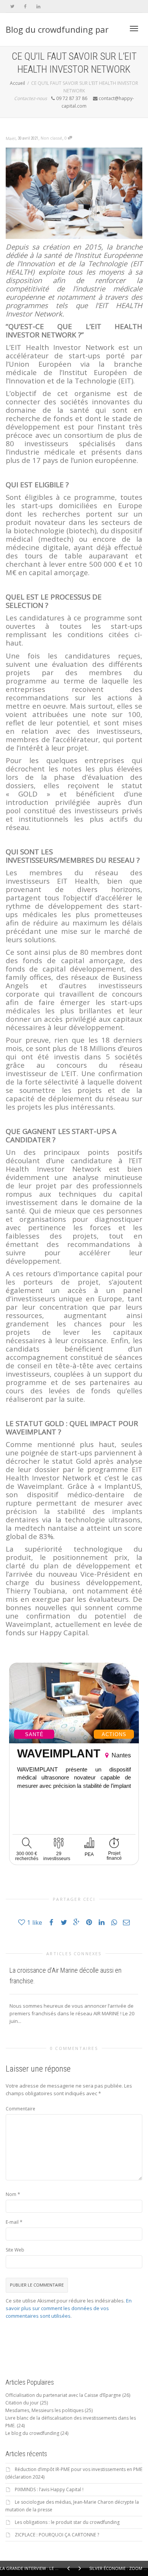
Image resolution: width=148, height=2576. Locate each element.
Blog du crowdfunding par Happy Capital (57, 35)
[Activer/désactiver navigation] (134, 29)
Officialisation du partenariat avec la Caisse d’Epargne (63, 2395)
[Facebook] (25, 6)
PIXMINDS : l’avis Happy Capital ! (49, 2489)
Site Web (15, 2250)
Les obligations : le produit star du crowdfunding (67, 2522)
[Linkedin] (38, 6)
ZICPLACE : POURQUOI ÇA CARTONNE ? (57, 2535)
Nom (11, 2194)
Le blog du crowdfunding (32, 2433)
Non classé (51, 138)
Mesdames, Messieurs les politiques (44, 2410)
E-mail (12, 2222)
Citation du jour (22, 2403)
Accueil (17, 83)
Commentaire (20, 2109)
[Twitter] (12, 6)
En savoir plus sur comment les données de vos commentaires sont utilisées (69, 2308)
